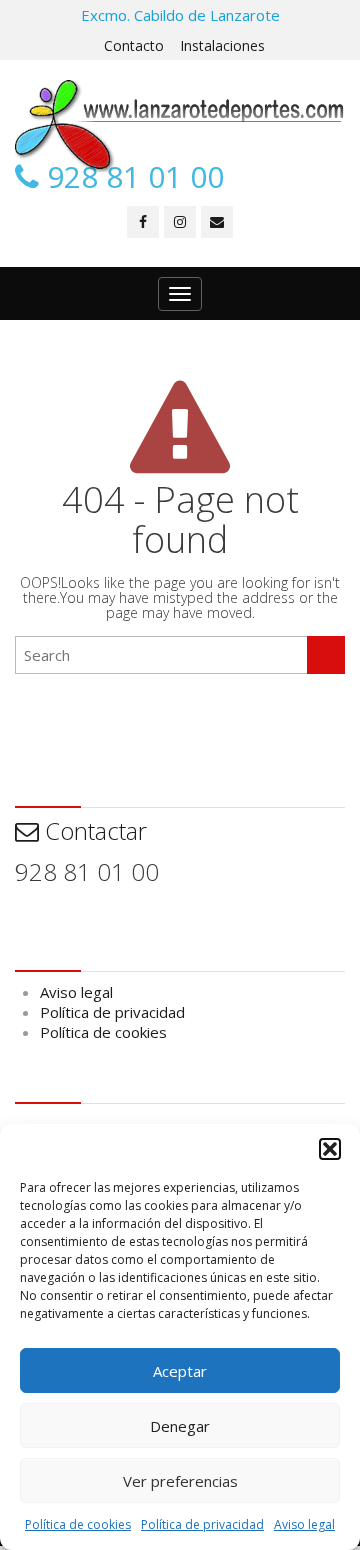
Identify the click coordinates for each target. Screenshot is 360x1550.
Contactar (93, 830)
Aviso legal (304, 1524)
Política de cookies (78, 1524)
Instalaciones (222, 45)
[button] (330, 1149)
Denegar (180, 1426)
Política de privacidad (202, 1524)
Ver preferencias (180, 1481)
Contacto (134, 45)
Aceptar (180, 1371)
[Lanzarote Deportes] (180, 126)
